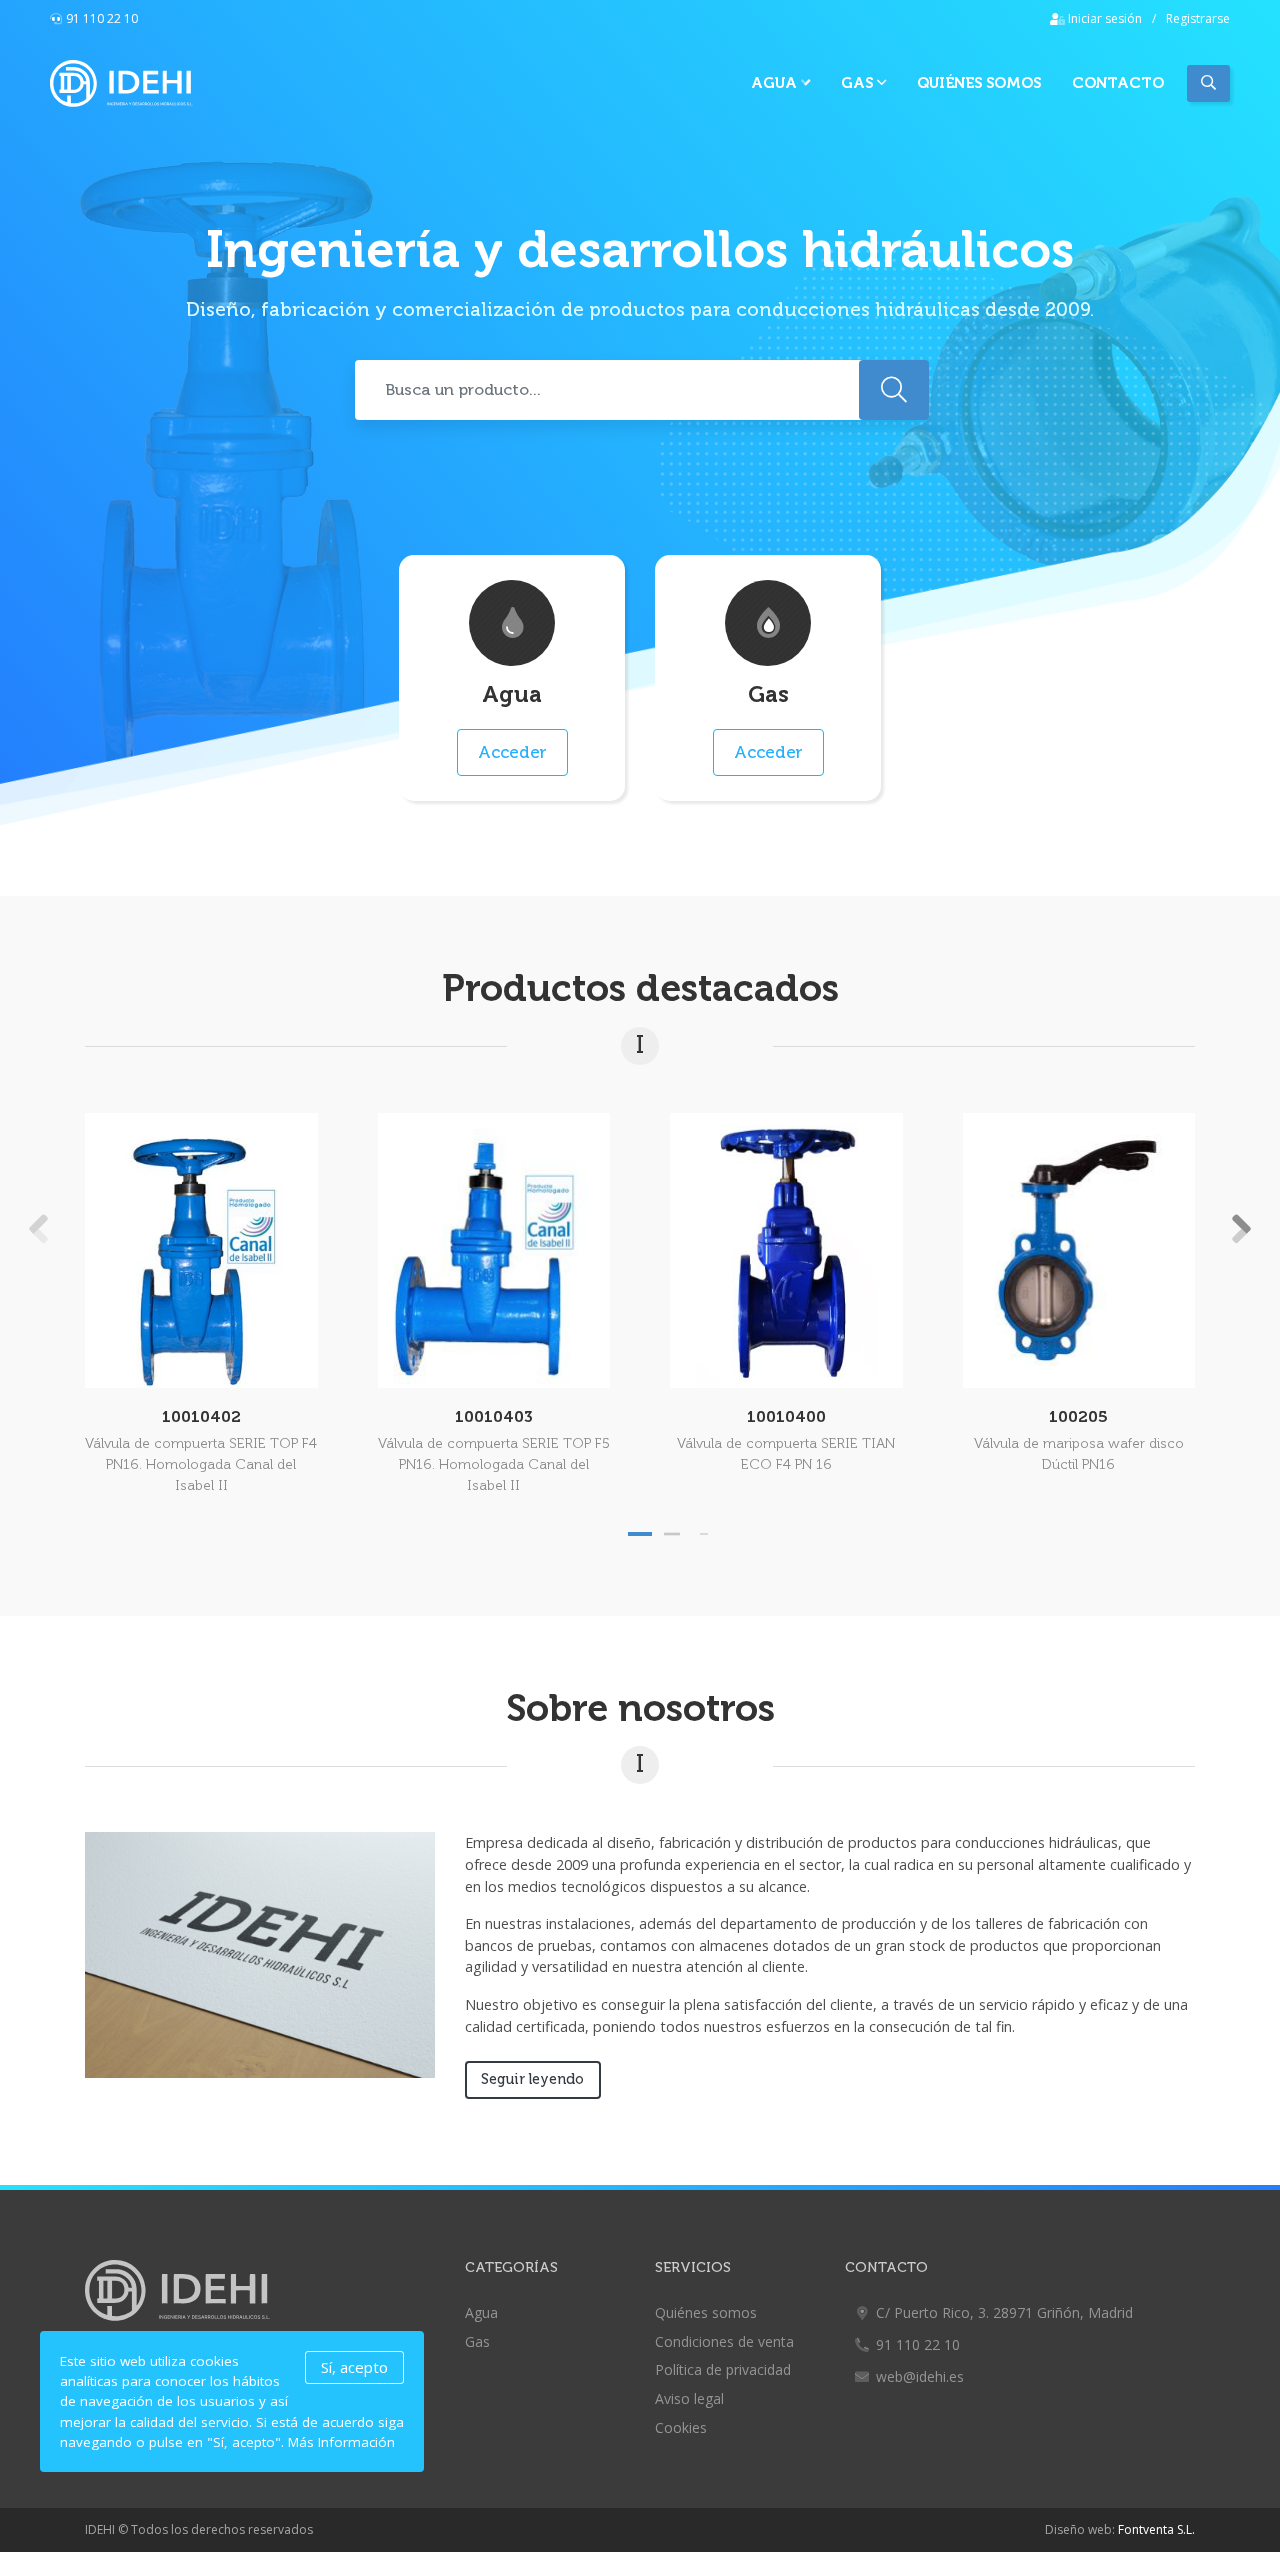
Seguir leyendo (532, 2079)
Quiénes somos (979, 83)
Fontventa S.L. (1156, 2529)
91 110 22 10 (102, 18)
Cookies (681, 2427)
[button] (640, 1534)
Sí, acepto (354, 2367)
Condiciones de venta (724, 2341)
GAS (859, 83)
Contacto (1118, 83)
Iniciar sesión (1103, 18)
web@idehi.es (920, 2376)
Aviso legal (689, 2398)
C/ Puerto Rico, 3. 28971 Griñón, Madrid (1004, 2312)
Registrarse (1198, 18)
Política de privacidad (723, 2369)
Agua (776, 83)
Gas (477, 2341)
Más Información (341, 2442)
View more (201, 1250)
